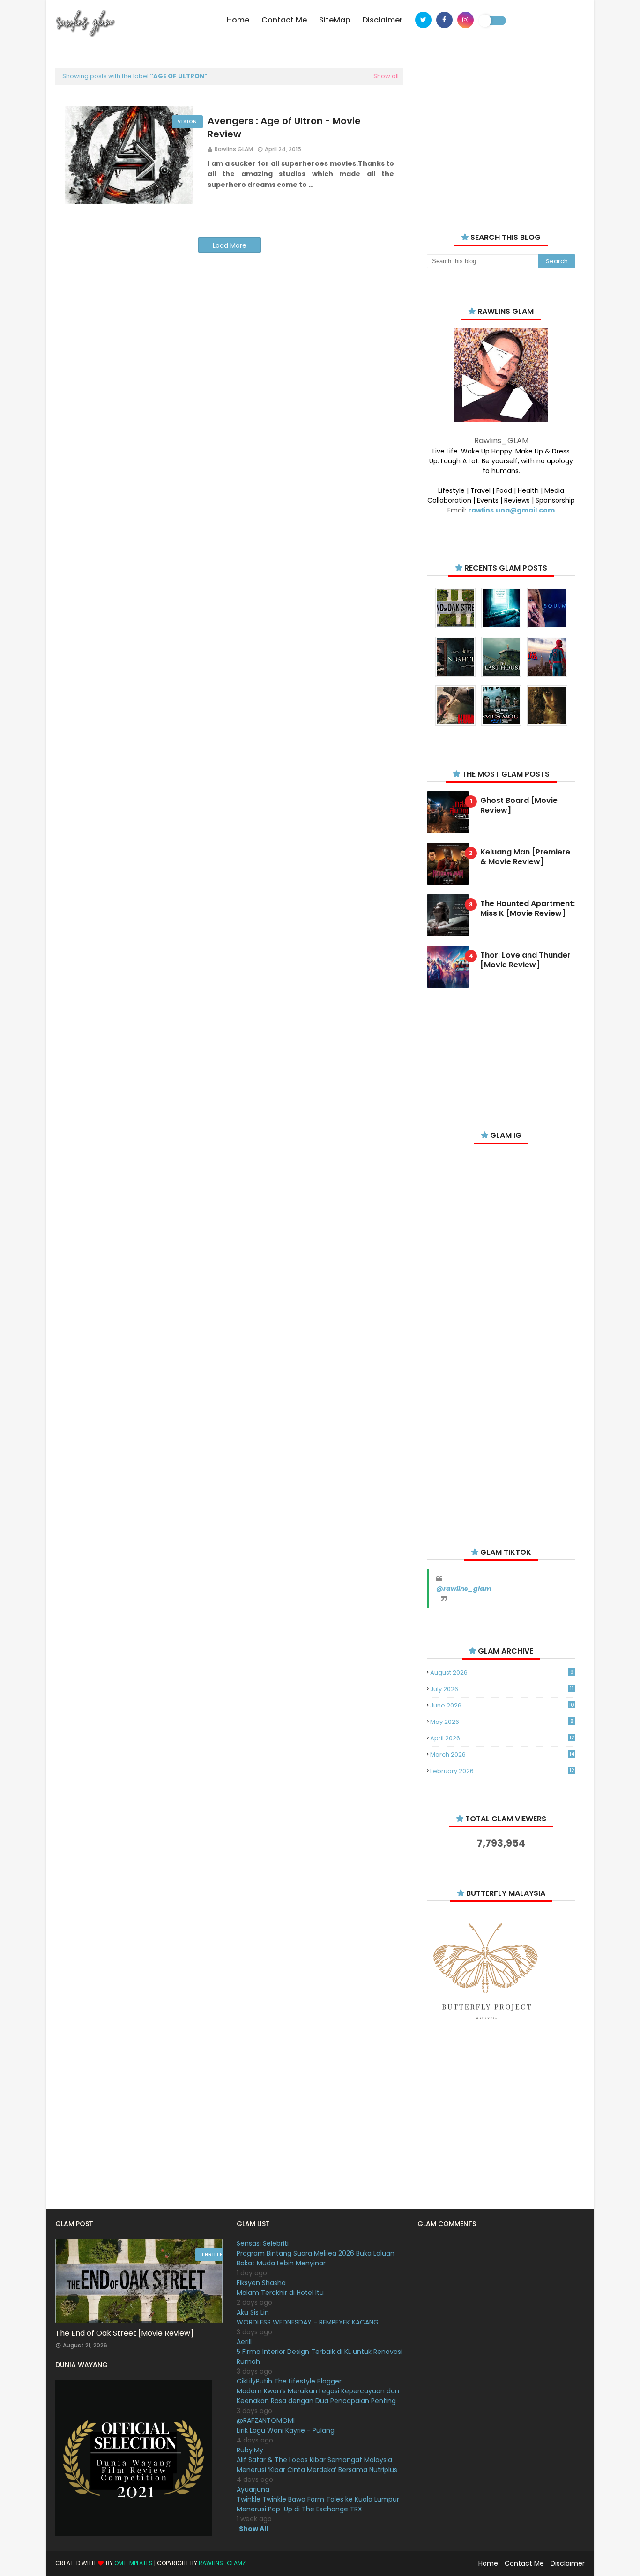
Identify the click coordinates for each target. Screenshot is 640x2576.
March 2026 (502, 1755)
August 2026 (502, 1673)
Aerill (244, 2342)
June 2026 (502, 1705)
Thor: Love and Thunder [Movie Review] (525, 960)
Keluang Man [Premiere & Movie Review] (525, 857)
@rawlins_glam (464, 1589)
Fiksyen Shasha (261, 2283)
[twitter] (423, 20)
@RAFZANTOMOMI (266, 2420)
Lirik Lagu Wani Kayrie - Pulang (286, 2430)
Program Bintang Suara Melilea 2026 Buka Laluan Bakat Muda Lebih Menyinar (316, 2258)
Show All (253, 2529)
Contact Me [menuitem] (284, 20)
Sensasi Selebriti (263, 2243)
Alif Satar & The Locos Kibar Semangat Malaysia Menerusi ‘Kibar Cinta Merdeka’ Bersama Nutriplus (317, 2465)
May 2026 (502, 1722)
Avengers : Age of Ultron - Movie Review (284, 127)
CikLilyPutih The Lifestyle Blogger (289, 2381)
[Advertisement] (501, 136)
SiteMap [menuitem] (335, 20)
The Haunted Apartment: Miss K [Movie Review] (528, 909)
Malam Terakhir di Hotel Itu (280, 2293)
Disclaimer (568, 2563)
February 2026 (502, 1771)
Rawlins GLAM (234, 149)
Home (488, 2563)
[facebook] (444, 20)
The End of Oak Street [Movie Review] (124, 2333)
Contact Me (524, 2563)
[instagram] (465, 20)
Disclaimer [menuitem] (383, 20)
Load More (230, 245)
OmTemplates (134, 2563)
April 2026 (502, 1738)
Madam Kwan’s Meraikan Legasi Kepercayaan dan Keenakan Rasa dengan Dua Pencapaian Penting (318, 2396)
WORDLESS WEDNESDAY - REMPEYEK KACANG (308, 2322)
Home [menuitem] (238, 20)
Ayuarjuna (253, 2489)
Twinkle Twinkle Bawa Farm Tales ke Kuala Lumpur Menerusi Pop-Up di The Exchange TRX (318, 2504)
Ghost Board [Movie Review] (519, 806)
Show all (386, 76)
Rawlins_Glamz (222, 2563)
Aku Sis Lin (253, 2312)
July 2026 (502, 1689)
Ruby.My (250, 2450)
